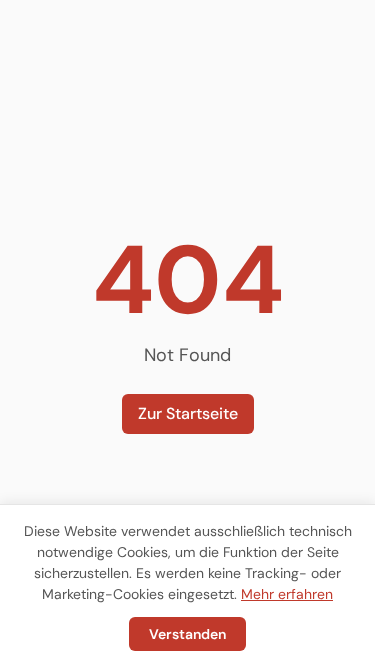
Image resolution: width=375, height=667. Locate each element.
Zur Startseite (188, 413)
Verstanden (187, 634)
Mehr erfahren (287, 594)
